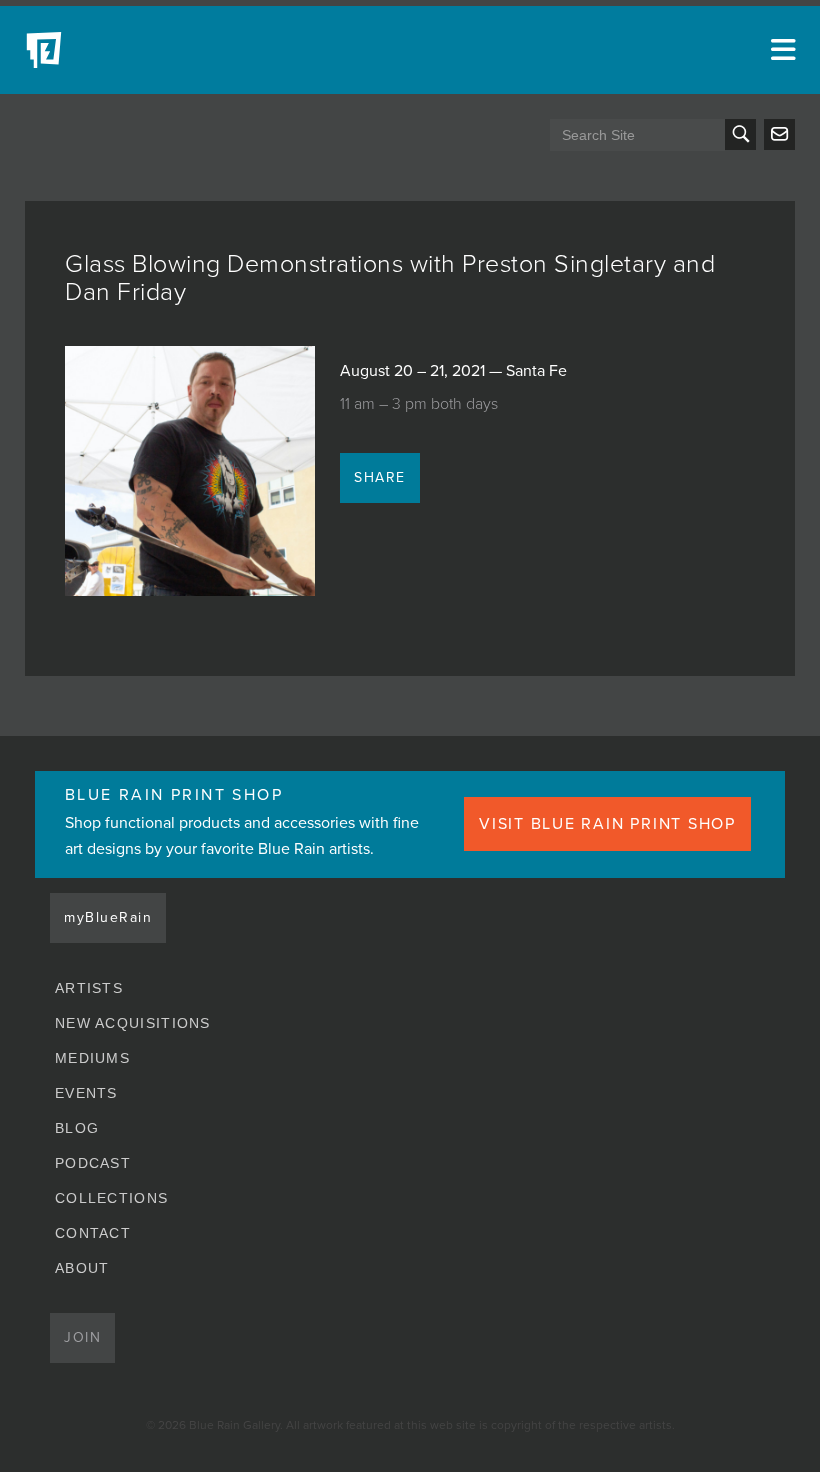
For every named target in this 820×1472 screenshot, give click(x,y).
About (82, 1268)
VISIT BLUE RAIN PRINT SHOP (607, 824)
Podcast (93, 1163)
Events (86, 1093)
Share (380, 477)
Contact (93, 1233)
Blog (77, 1128)
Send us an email (779, 134)
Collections (111, 1198)
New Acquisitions (133, 1023)
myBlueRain (108, 917)
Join (82, 1337)
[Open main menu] (780, 50)
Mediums (92, 1058)
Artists (89, 988)
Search (740, 134)
